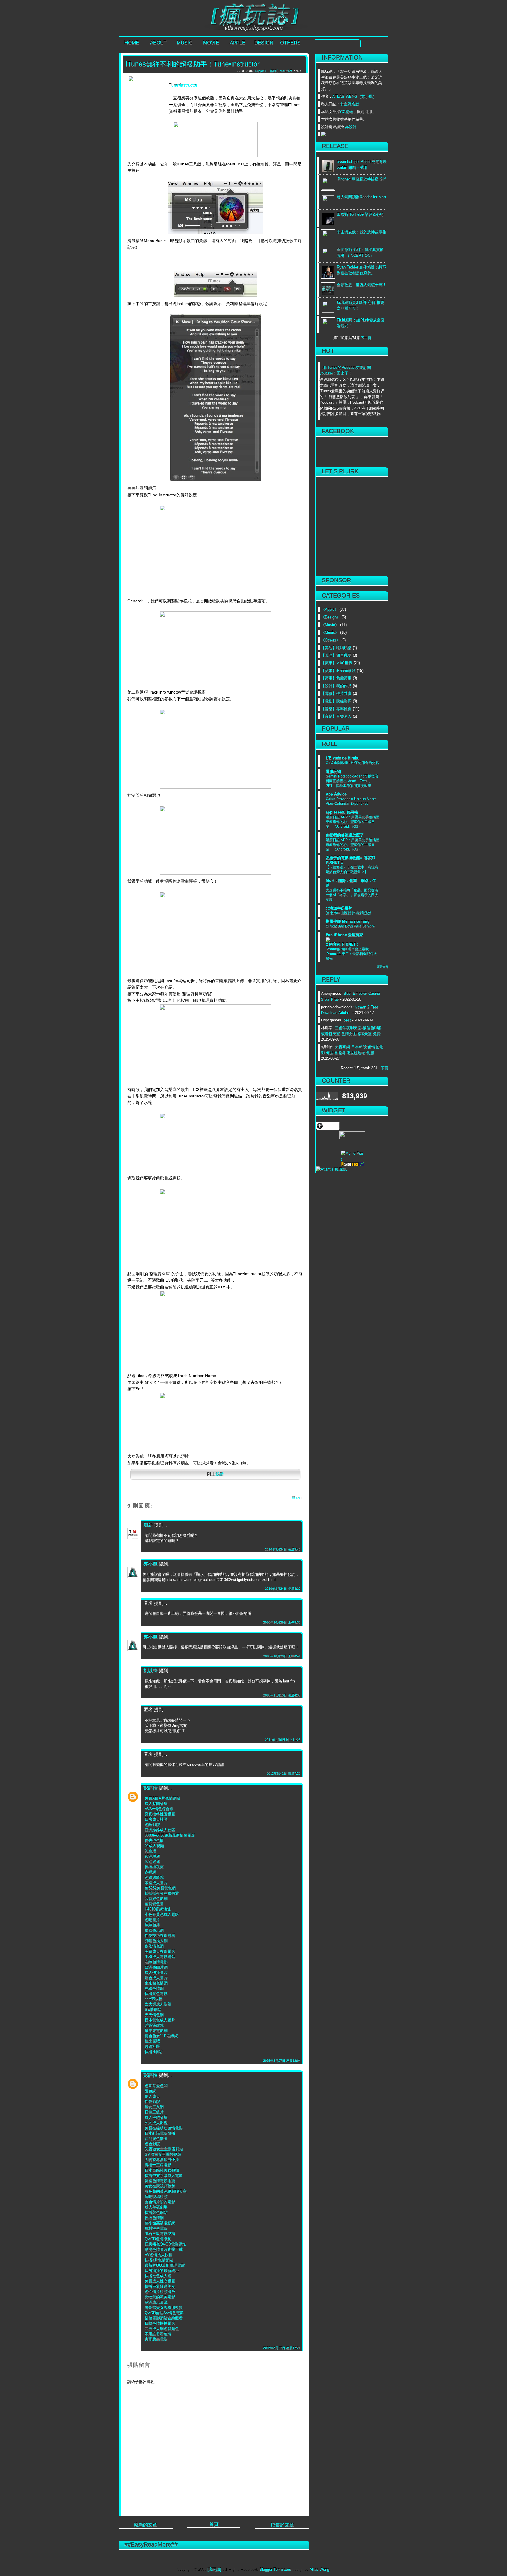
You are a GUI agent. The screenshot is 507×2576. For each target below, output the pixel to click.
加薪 (148, 1525)
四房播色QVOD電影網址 (165, 2244)
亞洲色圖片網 (156, 1967)
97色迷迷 (152, 1862)
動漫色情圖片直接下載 (164, 2249)
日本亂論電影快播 (160, 2133)
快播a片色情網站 (159, 2260)
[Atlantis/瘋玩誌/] (352, 1169)
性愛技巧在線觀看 (160, 1935)
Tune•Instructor (183, 85)
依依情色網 (154, 1946)
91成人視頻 (154, 1846)
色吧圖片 (152, 1920)
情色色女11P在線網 (161, 2036)
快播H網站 (154, 2052)
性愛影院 (152, 2101)
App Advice (336, 794)
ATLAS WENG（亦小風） (354, 96)
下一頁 (366, 338)
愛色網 (150, 2091)
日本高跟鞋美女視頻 (162, 2170)
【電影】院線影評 (336, 701)
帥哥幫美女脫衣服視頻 (164, 2307)
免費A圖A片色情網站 (163, 1798)
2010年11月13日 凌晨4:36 (282, 1695)
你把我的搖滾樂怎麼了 (345, 835)
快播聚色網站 (156, 2212)
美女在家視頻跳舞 (160, 2186)
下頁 (385, 1068)
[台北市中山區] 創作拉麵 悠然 (349, 913)
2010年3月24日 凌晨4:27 (283, 1589)
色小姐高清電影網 (160, 2223)
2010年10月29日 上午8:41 (282, 1656)
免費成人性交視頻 (160, 2281)
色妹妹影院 (154, 1877)
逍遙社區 (152, 2046)
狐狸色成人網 (156, 1941)
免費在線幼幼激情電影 (164, 2128)
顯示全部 (383, 967)
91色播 (151, 1851)
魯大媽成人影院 (158, 2004)
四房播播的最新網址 (162, 2270)
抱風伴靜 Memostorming (348, 921)
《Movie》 (330, 625)
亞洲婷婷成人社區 (160, 1830)
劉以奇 (151, 1671)
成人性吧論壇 (156, 2117)
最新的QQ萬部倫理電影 (165, 2265)
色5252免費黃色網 (160, 1888)
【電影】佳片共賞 (336, 693)
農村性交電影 (156, 2228)
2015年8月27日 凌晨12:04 (282, 2061)
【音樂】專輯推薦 (336, 709)
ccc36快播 (154, 1999)
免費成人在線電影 (160, 1951)
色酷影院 (152, 1825)
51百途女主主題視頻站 (164, 2149)
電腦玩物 (333, 771)
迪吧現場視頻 (156, 2197)
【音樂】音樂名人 (336, 716)
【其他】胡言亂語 (336, 655)
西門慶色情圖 (156, 2138)
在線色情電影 (156, 1962)
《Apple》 (330, 609)
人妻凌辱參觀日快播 (162, 2160)
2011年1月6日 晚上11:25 (283, 1740)
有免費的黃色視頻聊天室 (166, 2191)
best (347, 1020)
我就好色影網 (156, 1898)
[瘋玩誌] (214, 2569)
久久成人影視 (156, 2123)
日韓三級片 (154, 2112)
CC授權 (347, 112)
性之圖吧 (152, 2041)
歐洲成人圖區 (156, 2302)
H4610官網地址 (158, 1909)
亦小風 (151, 1564)
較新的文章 (146, 2525)
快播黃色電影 (156, 1994)
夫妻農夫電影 (156, 2339)
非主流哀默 (350, 104)
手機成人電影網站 (160, 1957)
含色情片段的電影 (160, 2202)
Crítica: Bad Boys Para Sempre (350, 926)
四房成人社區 (156, 1819)
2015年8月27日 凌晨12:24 (282, 2348)
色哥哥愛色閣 (156, 2086)
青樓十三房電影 (158, 2165)
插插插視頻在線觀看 (162, 1893)
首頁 (214, 2524)
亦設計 (351, 127)
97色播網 (152, 1856)
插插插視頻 (154, 1867)
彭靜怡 (151, 1788)
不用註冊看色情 (158, 2334)
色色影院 (152, 2144)
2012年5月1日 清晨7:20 (284, 1773)
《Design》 (331, 617)
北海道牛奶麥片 (339, 908)
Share (296, 1498)
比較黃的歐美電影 (160, 2297)
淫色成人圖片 (156, 1978)
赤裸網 (150, 1872)
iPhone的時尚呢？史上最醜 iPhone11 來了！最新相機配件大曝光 (351, 954)
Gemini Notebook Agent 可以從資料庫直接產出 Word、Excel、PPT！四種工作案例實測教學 (352, 781)
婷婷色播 (152, 1925)
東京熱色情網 (156, 1983)
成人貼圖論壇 (156, 1803)
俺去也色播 (154, 1840)
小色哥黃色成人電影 (162, 1914)
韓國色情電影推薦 (160, 2181)
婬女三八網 (154, 2107)
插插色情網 (154, 2218)
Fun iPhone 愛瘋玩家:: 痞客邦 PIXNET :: (344, 939)
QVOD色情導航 (158, 2239)
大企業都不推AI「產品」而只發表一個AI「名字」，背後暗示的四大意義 (352, 895)
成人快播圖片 (156, 1972)
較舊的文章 (282, 2525)
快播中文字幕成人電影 (164, 2175)
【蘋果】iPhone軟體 (338, 670)
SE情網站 (153, 2009)
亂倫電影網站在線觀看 (164, 2318)
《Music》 (330, 632)
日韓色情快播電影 (160, 2323)
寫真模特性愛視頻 (160, 1814)
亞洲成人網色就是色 (162, 2329)
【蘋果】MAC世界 (337, 663)
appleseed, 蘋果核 (342, 812)
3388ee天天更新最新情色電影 (170, 1835)
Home (132, 43)
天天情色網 (154, 2015)
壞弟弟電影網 (156, 2030)
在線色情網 (154, 1988)
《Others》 (331, 640)
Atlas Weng (319, 2569)
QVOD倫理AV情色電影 (164, 2313)
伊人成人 (152, 2096)
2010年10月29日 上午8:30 (282, 1622)
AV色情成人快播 (159, 2255)
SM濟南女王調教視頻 (163, 2154)
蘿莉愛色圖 (154, 1904)
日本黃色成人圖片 (160, 2020)
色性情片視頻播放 (160, 2292)
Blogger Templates (275, 2569)
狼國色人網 (154, 1930)
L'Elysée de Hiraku (343, 758)
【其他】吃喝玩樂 (336, 648)
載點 (219, 1474)
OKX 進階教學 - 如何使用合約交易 (352, 763)
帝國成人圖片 (156, 1883)
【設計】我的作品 (336, 686)
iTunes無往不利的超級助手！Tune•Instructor (193, 64)
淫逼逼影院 (154, 2025)
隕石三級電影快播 (160, 2234)
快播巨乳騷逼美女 (160, 2286)
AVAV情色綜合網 (159, 1809)
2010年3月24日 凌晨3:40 (283, 1549)
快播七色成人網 (158, 2276)
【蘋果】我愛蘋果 (336, 678)
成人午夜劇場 (156, 2207)
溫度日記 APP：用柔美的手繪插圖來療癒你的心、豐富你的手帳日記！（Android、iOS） (353, 822)
